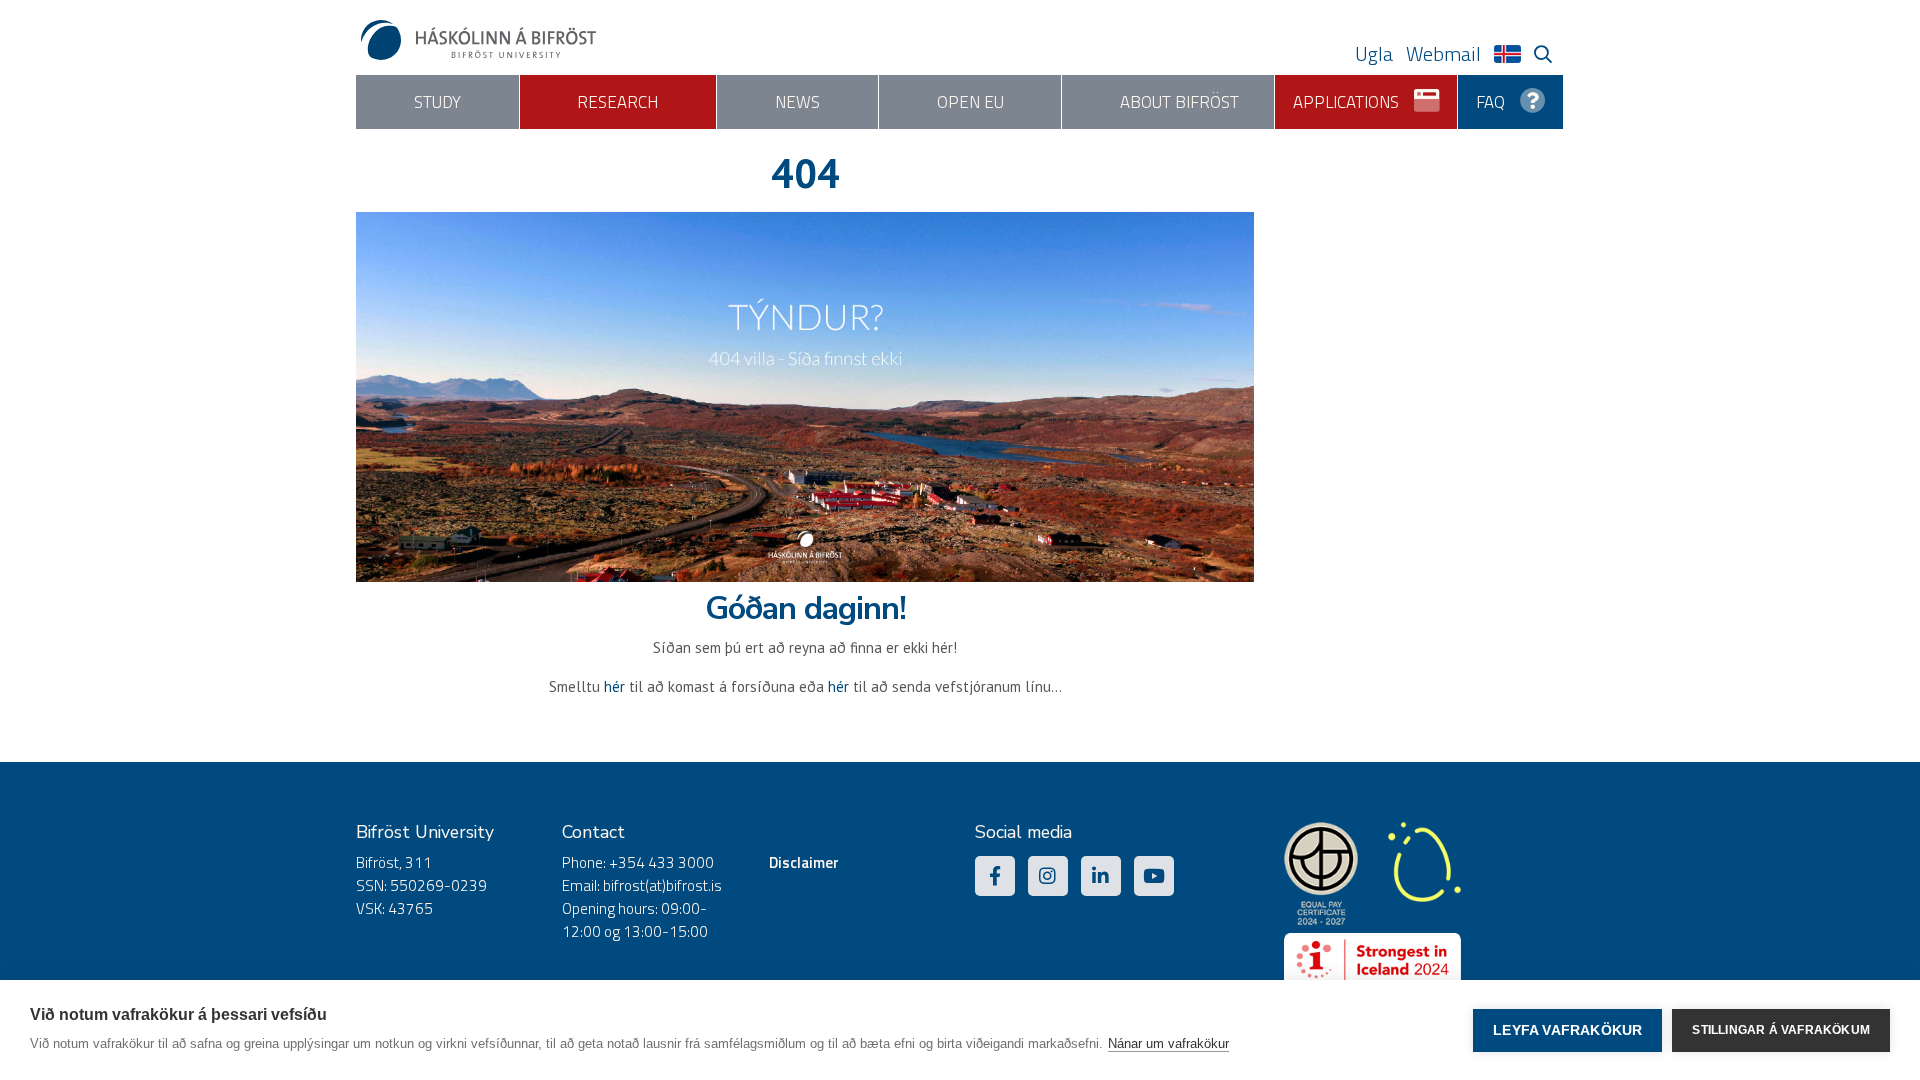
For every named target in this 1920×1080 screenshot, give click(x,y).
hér (614, 686)
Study (437, 102)
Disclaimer (804, 862)
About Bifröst (1179, 102)
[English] (1512, 53)
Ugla (1374, 53)
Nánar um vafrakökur (1168, 1043)
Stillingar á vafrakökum (1781, 1030)
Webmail (1443, 53)
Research (617, 102)
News (797, 102)
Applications (1346, 102)
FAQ (1490, 102)
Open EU (970, 102)
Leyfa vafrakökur (1567, 1030)
